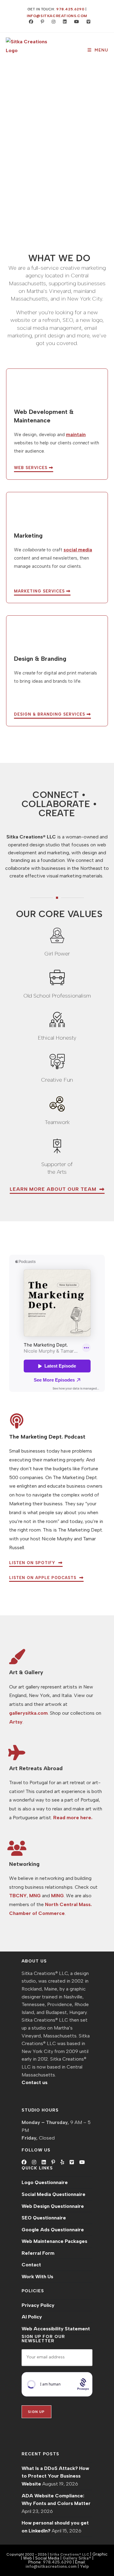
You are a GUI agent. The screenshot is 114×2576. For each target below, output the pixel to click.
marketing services (40, 591)
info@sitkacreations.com (57, 16)
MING (57, 1896)
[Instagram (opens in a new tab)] (52, 22)
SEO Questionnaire (44, 2218)
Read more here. (73, 1818)
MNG (35, 1896)
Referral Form (38, 2253)
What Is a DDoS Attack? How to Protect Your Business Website (55, 2476)
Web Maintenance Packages (54, 2241)
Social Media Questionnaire (54, 2194)
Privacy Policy (38, 2305)
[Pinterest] (53, 2162)
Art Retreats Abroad (36, 1768)
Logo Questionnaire (45, 2182)
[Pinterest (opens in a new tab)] (41, 22)
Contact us (35, 2082)
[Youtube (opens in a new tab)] (75, 22)
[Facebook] (24, 2162)
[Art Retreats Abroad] (17, 1752)
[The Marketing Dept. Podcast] (17, 1421)
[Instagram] (34, 2162)
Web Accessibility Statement (56, 2329)
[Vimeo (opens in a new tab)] (86, 22)
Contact (31, 2265)
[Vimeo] (72, 2162)
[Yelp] (62, 2162)
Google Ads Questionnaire (53, 2230)
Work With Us (37, 2277)
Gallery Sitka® (77, 2558)
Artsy (16, 1722)
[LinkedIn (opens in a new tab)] (63, 22)
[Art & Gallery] (17, 1656)
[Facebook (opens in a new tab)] (30, 22)
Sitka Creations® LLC (70, 2554)
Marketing (28, 535)
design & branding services (50, 714)
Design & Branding (40, 659)
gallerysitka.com (28, 1713)
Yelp (84, 2566)
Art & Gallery (26, 1672)
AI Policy (32, 2317)
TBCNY (18, 1896)
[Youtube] (82, 2162)
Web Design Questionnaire (53, 2206)
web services (31, 468)
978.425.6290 (70, 9)
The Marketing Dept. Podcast (47, 1437)
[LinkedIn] (44, 2162)
